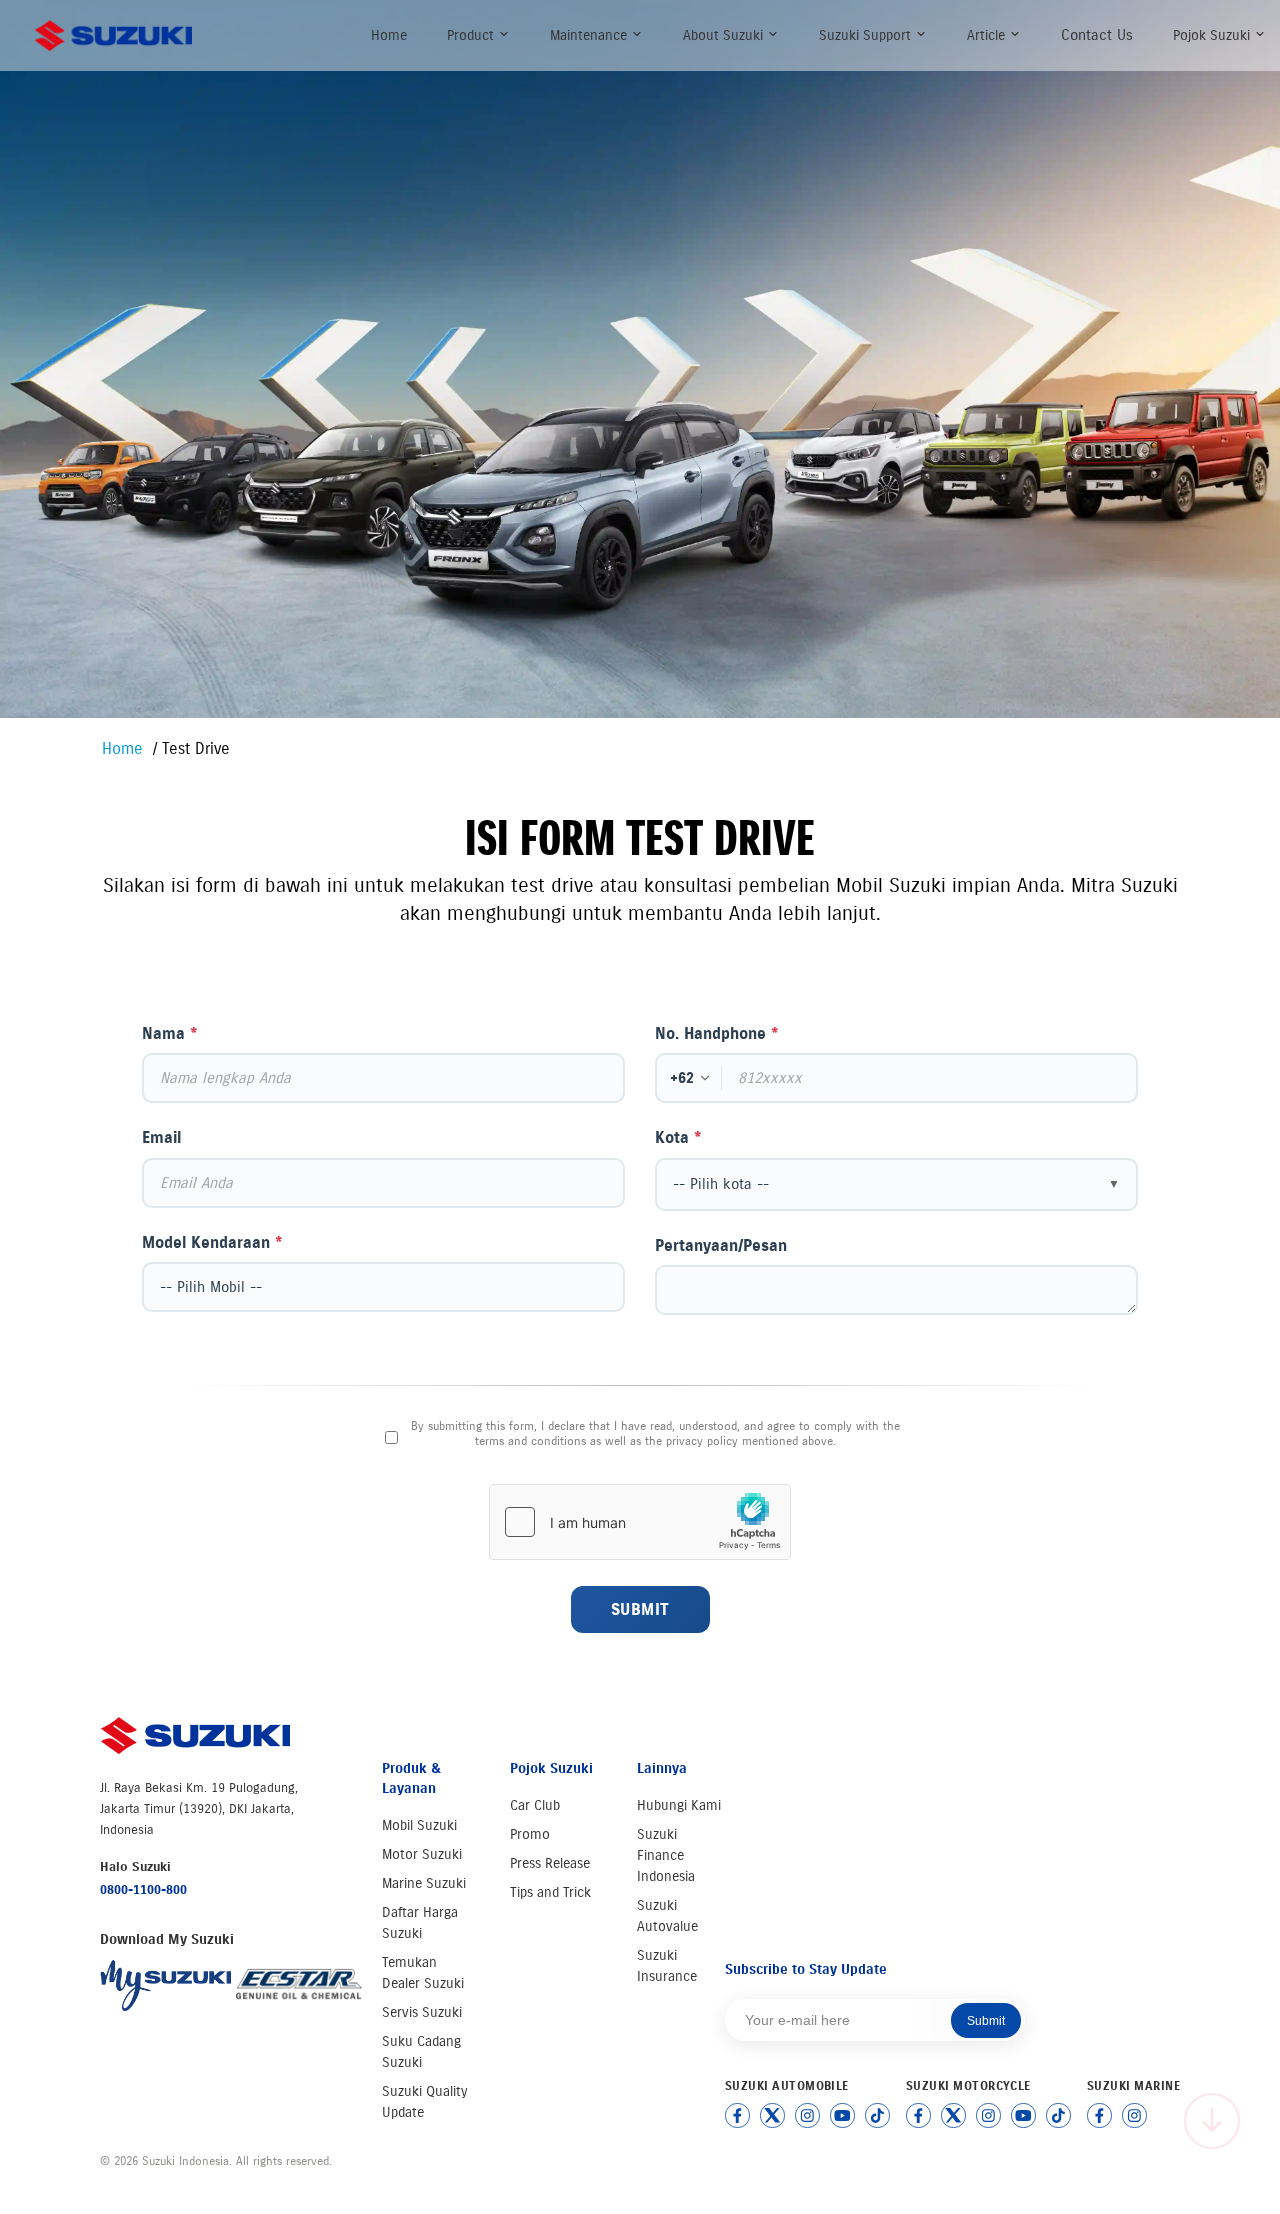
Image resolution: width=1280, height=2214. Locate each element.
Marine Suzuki (424, 1883)
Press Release (550, 1863)
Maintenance (590, 35)
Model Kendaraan (212, 1242)
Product (472, 35)
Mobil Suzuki (419, 1825)
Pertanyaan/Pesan (721, 1245)
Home (389, 35)
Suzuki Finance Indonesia (666, 1855)
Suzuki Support (867, 35)
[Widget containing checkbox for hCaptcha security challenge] (640, 1522)
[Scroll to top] (1212, 2121)
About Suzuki (725, 35)
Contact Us (1097, 35)
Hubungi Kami (679, 1805)
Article (988, 35)
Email (161, 1137)
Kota (678, 1137)
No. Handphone (717, 1033)
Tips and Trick (550, 1892)
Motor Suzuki (422, 1854)
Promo (530, 1834)
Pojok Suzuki (1213, 35)
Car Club (535, 1805)
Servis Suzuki (422, 2012)
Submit (640, 1609)
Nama (170, 1033)
